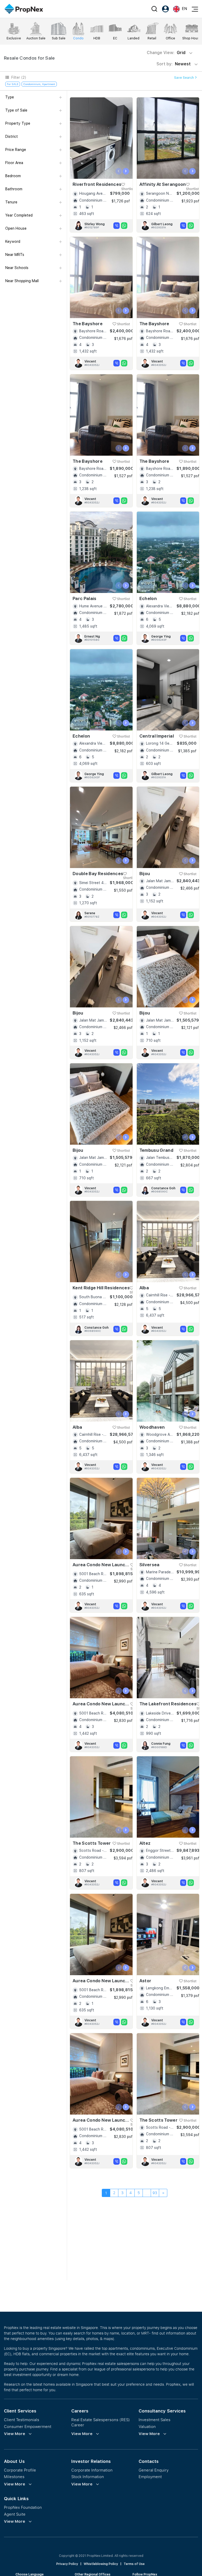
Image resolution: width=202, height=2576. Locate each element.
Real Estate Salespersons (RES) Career (101, 2422)
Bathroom (14, 189)
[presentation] (119, 171)
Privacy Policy (67, 2564)
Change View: (166, 53)
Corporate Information (92, 2470)
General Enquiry (154, 2470)
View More (15, 2434)
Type (10, 97)
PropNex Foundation (23, 2507)
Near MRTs (15, 255)
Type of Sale (16, 110)
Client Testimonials (22, 2420)
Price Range (16, 150)
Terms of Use (134, 2564)
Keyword (13, 241)
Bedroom (13, 176)
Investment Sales (155, 2420)
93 (155, 2193)
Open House (16, 228)
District (12, 136)
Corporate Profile (20, 2470)
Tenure (11, 202)
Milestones (14, 2477)
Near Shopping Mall (22, 281)
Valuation (147, 2427)
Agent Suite (15, 2514)
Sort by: (174, 64)
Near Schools (17, 268)
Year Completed (19, 215)
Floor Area (14, 163)
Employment (150, 2477)
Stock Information (88, 2477)
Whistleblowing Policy (101, 2564)
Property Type (18, 123)
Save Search (184, 78)
